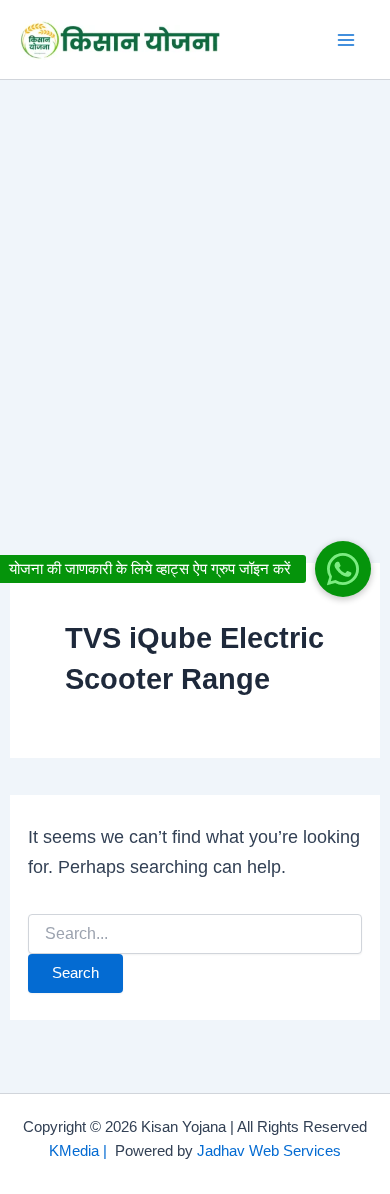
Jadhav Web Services (269, 1151)
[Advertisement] (195, 285)
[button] (343, 569)
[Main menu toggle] (346, 39)
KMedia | (82, 1151)
